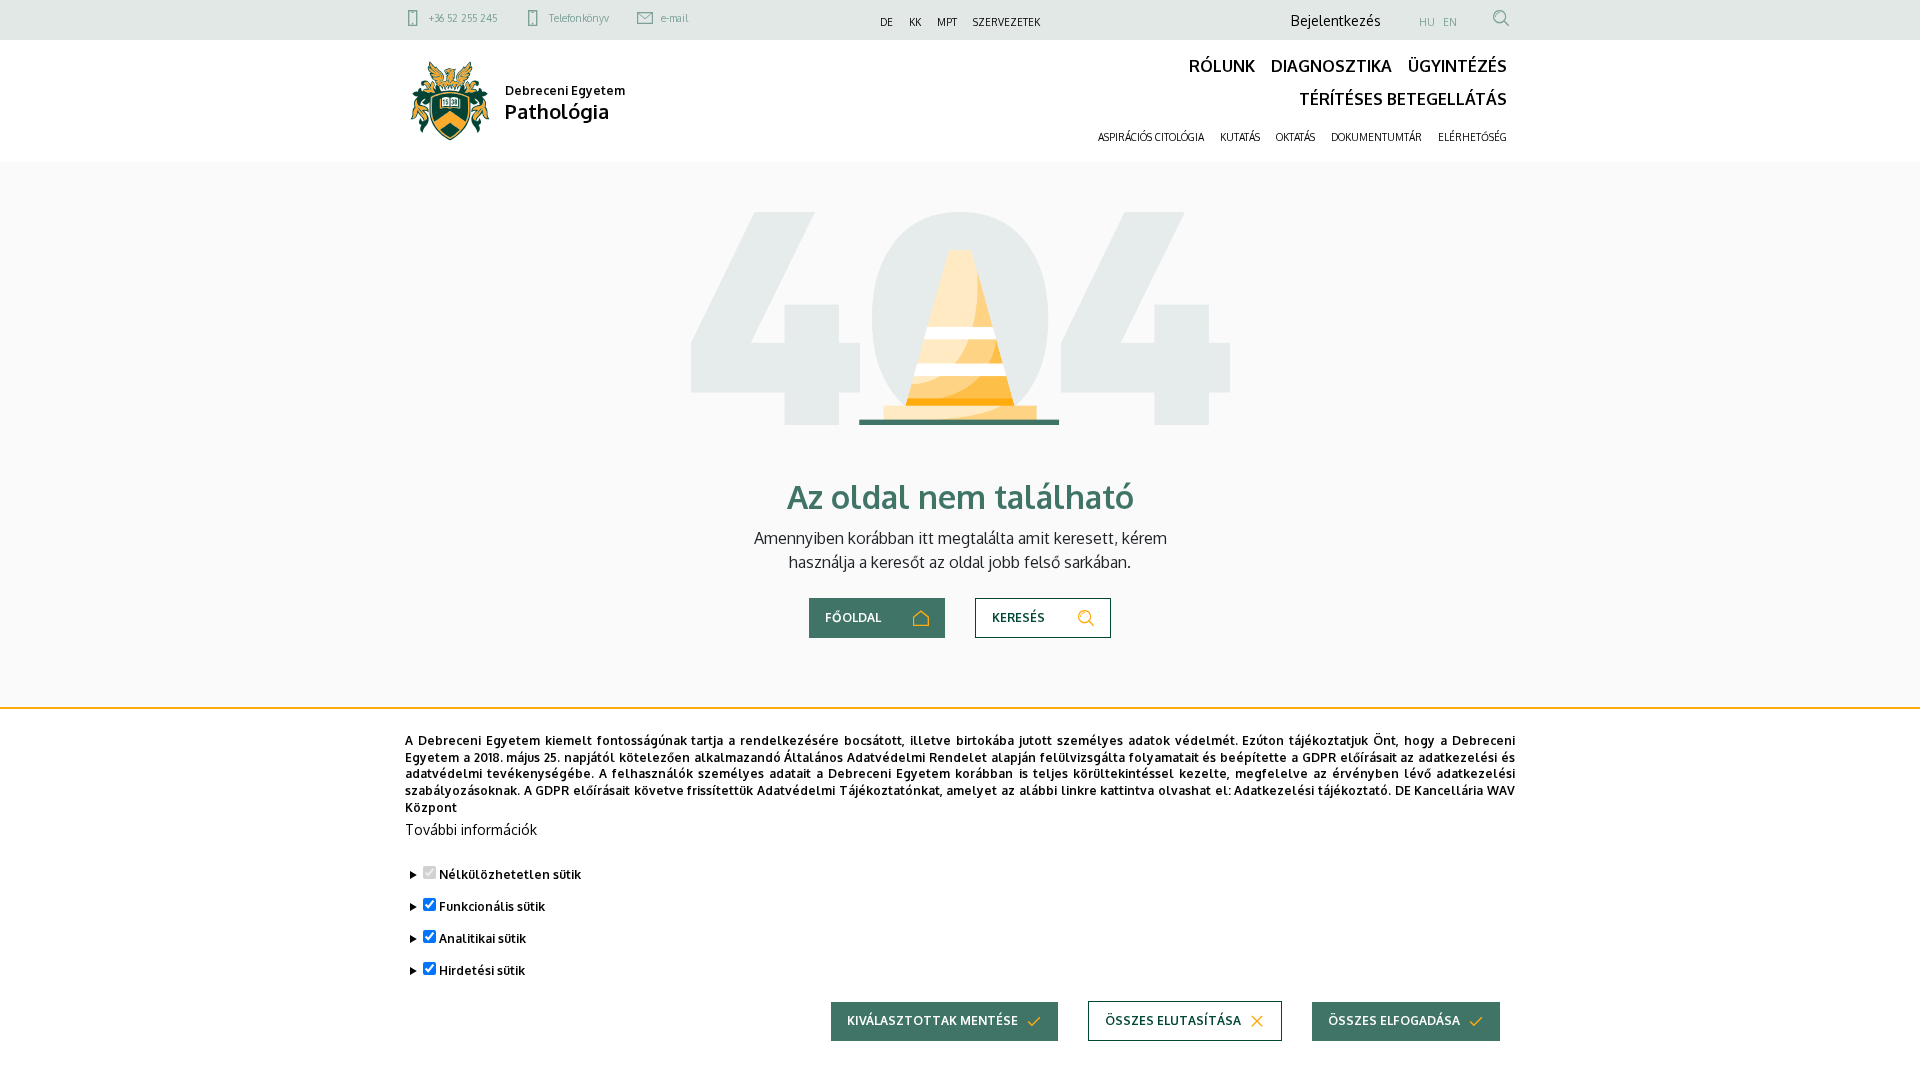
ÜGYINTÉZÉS (1457, 66)
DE (886, 22)
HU (1427, 22)
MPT (947, 22)
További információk (471, 829)
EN (1450, 22)
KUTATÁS (1240, 137)
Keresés (1018, 617)
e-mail (674, 18)
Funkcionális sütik (492, 906)
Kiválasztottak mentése (932, 1020)
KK (915, 22)
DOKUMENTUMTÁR (1376, 137)
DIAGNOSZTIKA (1331, 66)
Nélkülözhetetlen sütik (510, 874)
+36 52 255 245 (463, 18)
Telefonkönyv (579, 18)
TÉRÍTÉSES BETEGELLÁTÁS (1403, 99)
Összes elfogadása (1394, 1020)
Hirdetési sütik (482, 970)
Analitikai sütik (482, 938)
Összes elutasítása (1173, 1020)
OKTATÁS (1295, 137)
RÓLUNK (1222, 66)
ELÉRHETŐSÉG (1472, 137)
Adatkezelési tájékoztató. (1312, 790)
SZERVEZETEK (1006, 22)
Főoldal (853, 617)
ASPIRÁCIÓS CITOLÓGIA (1151, 137)
